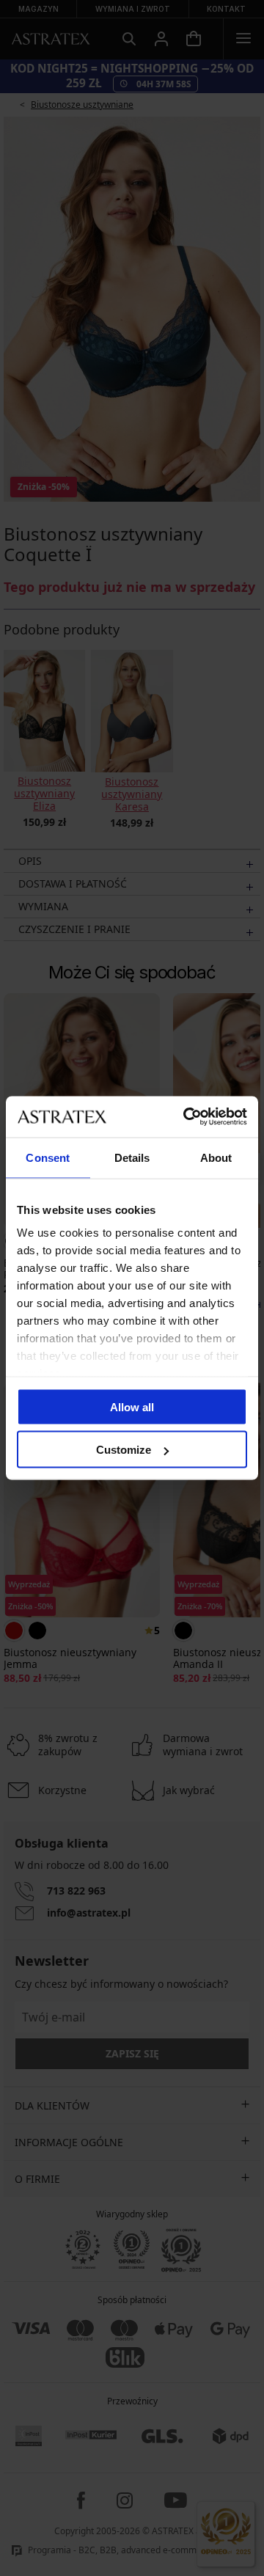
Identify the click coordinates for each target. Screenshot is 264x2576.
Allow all (132, 1406)
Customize (124, 1450)
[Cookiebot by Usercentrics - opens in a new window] (186, 1117)
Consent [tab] (48, 1157)
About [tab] (216, 1157)
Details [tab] (132, 1157)
